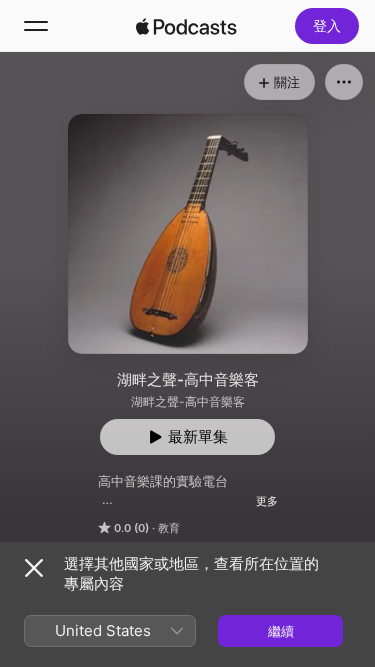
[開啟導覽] (36, 26)
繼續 (281, 631)
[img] (187, 26)
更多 (267, 501)
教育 (169, 528)
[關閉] (34, 568)
